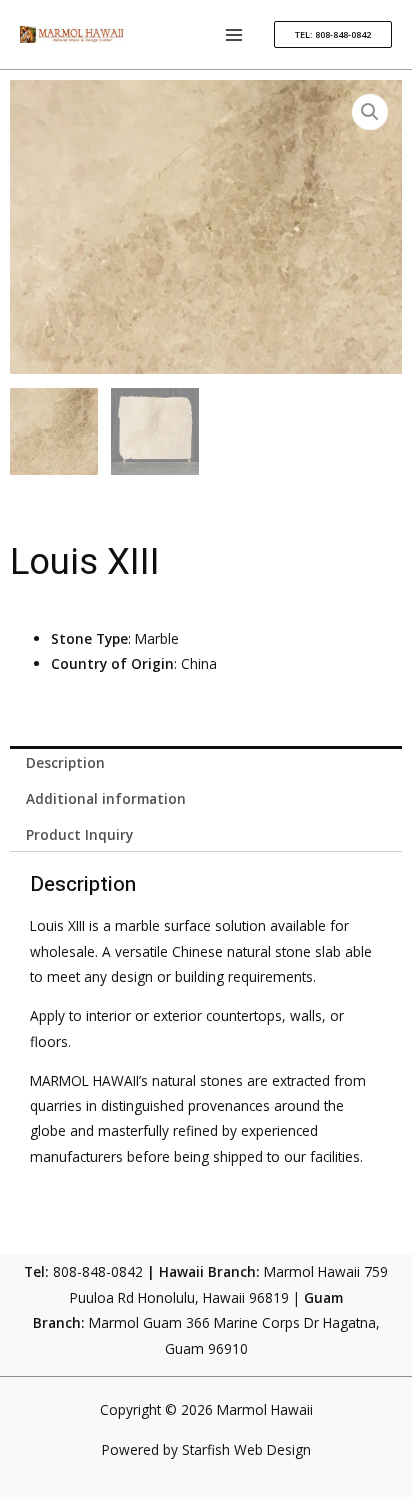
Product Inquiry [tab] (79, 834)
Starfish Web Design (246, 1449)
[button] (333, 34)
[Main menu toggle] (234, 34)
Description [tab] (65, 762)
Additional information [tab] (106, 798)
